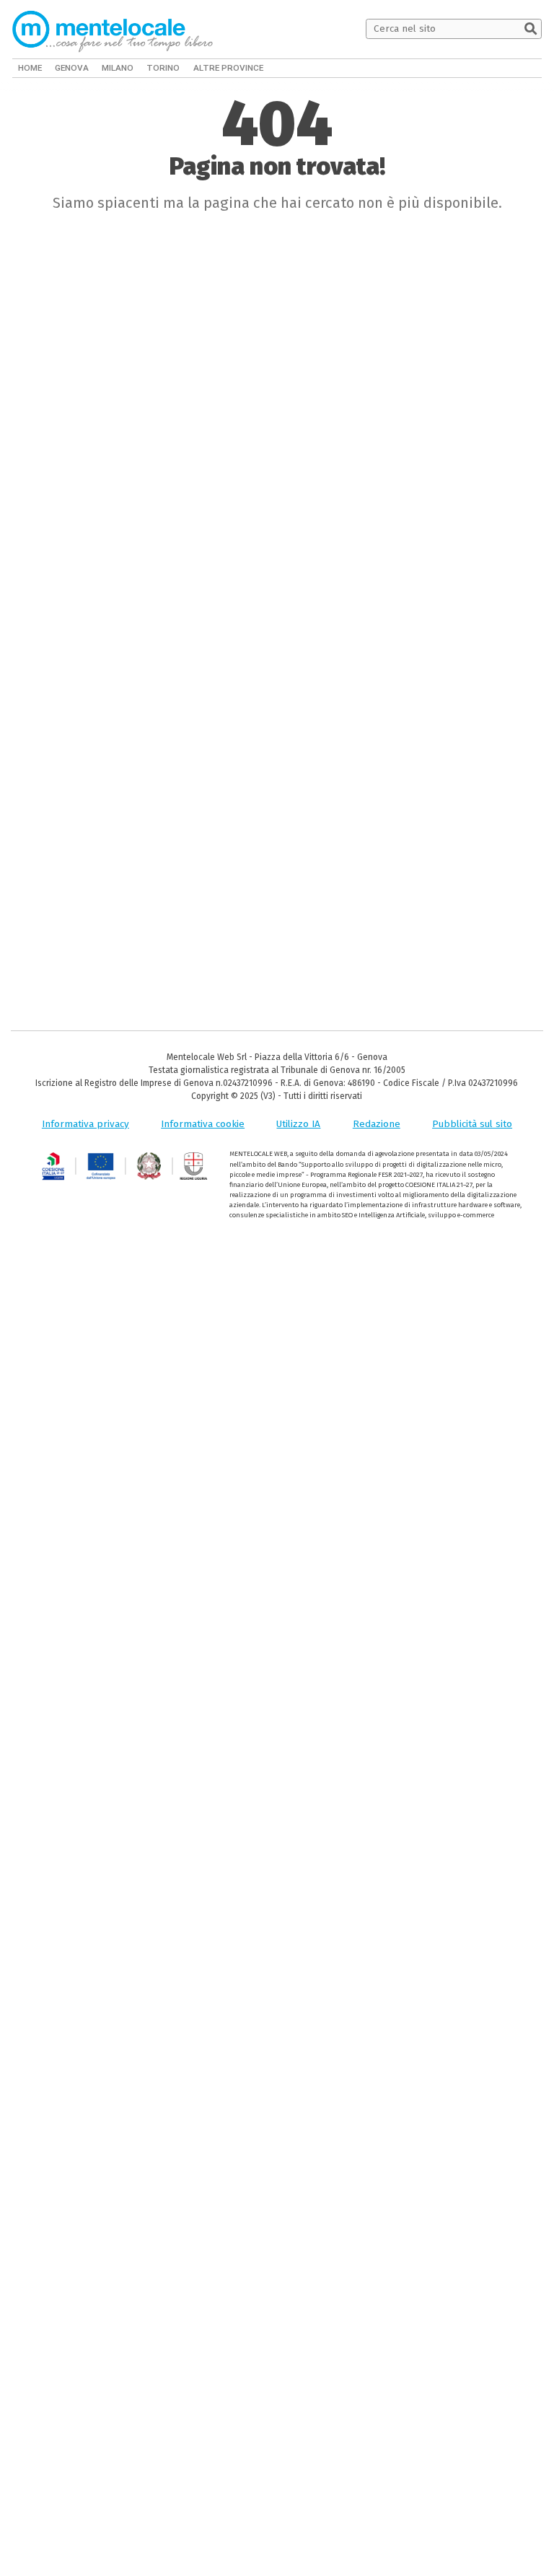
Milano (115, 68)
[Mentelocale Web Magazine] (113, 29)
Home (30, 68)
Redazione (377, 1124)
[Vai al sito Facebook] (496, 68)
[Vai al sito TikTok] (515, 68)
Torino (159, 68)
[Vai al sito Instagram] (535, 68)
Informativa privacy (85, 1124)
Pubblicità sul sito (472, 1124)
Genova (70, 68)
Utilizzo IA (298, 1124)
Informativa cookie (203, 1124)
